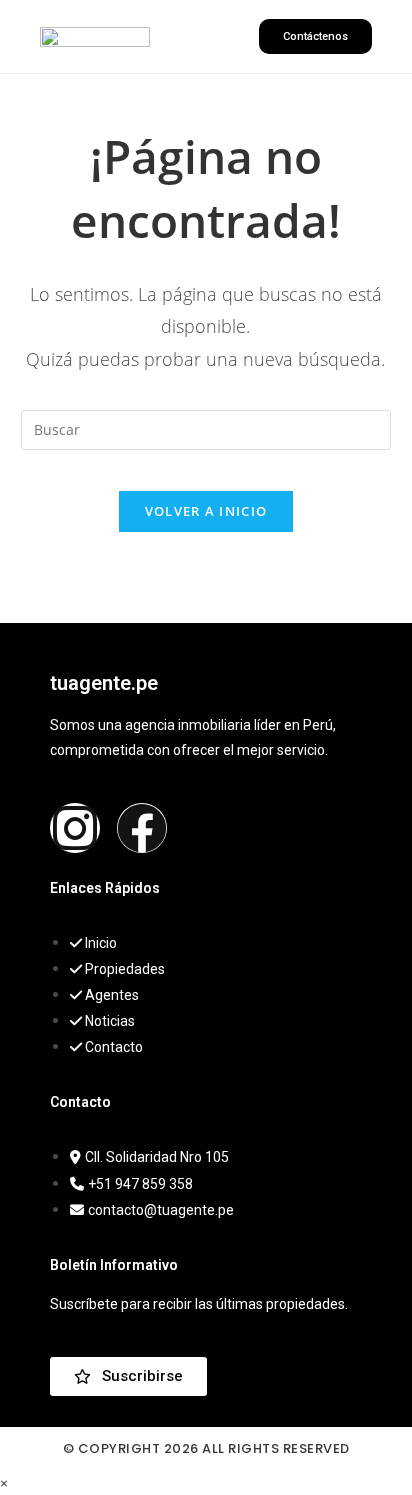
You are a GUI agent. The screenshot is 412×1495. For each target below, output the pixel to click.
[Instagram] (75, 828)
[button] (204, 36)
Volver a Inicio (206, 511)
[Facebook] (142, 828)
